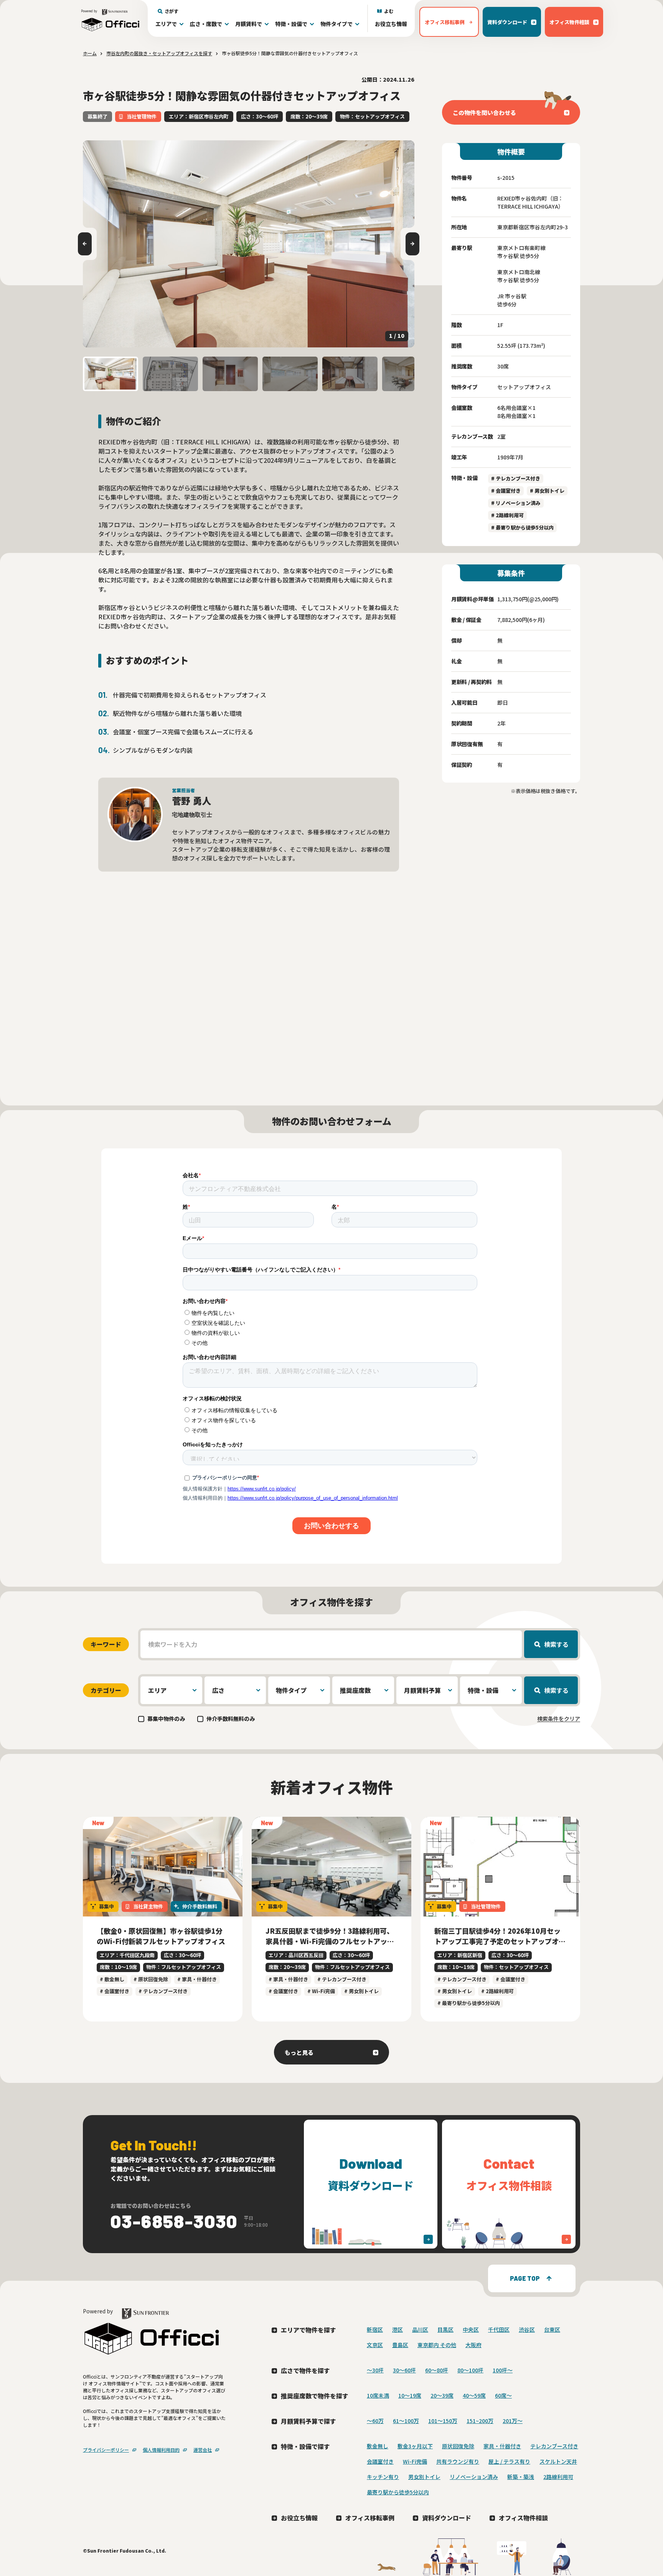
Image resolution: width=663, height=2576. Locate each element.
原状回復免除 (458, 2446)
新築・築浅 (521, 2477)
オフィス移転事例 (370, 2518)
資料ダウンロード (447, 2518)
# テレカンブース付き (516, 478)
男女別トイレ (424, 2477)
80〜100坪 (470, 2370)
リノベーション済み (474, 2477)
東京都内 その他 (437, 2345)
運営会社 (203, 2450)
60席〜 (503, 2395)
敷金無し (378, 2446)
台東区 (552, 2329)
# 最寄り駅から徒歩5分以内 (522, 527)
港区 (397, 2329)
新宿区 (375, 2329)
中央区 (471, 2329)
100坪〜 (503, 2370)
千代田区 (499, 2329)
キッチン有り (383, 2477)
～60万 (375, 2421)
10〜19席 (410, 2395)
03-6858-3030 (174, 2221)
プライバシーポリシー (106, 2450)
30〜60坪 (404, 2370)
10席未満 (378, 2395)
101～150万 (443, 2421)
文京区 (375, 2345)
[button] (110, 374)
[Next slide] (412, 244)
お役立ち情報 (391, 24)
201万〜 (513, 2421)
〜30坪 (375, 2370)
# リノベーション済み (516, 503)
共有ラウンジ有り (458, 2461)
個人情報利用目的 (161, 2450)
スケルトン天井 (558, 2461)
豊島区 (400, 2345)
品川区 (420, 2329)
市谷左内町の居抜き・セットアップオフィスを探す (159, 53)
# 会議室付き (506, 491)
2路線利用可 (558, 2477)
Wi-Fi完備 (415, 2461)
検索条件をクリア (559, 1719)
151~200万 (480, 2421)
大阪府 (473, 2345)
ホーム (90, 53)
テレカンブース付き (554, 2446)
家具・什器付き (502, 2446)
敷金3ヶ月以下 (415, 2446)
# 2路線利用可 (507, 515)
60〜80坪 (437, 2370)
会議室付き (380, 2461)
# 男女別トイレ (547, 491)
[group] (249, 244)
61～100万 (406, 2421)
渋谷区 (527, 2329)
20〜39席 (442, 2395)
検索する (556, 1644)
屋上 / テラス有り (509, 2461)
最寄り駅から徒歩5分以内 (398, 2492)
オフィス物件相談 (523, 2518)
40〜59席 (474, 2395)
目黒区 (445, 2329)
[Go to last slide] (85, 244)
